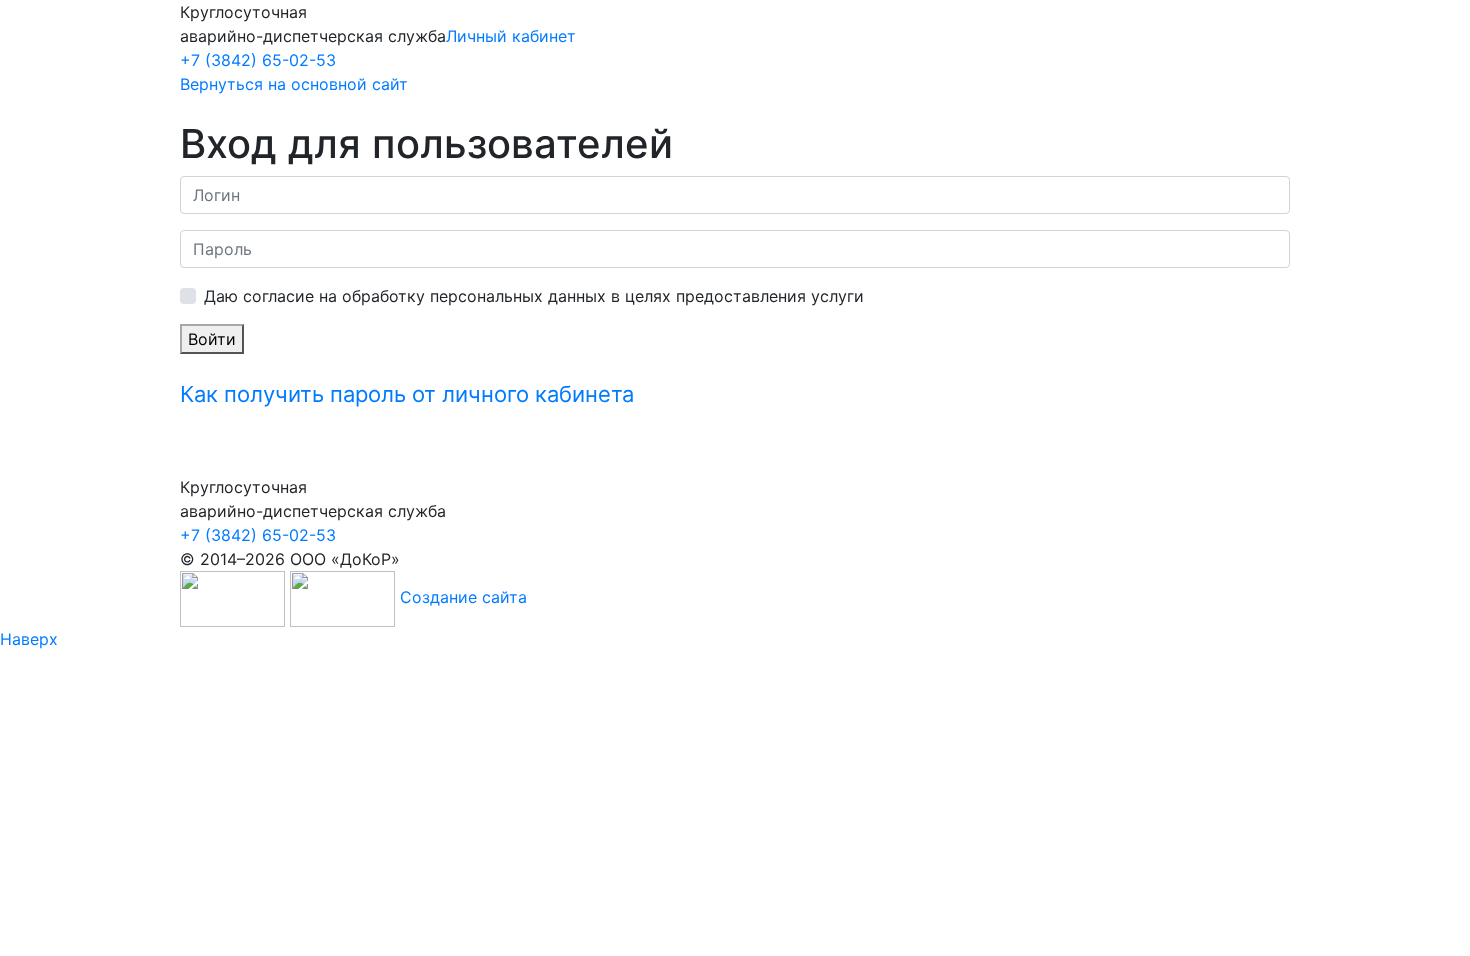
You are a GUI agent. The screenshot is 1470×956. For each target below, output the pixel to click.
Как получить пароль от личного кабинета (407, 394)
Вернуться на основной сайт (294, 84)
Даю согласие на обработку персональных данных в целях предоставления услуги (534, 296)
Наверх (29, 639)
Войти (212, 339)
